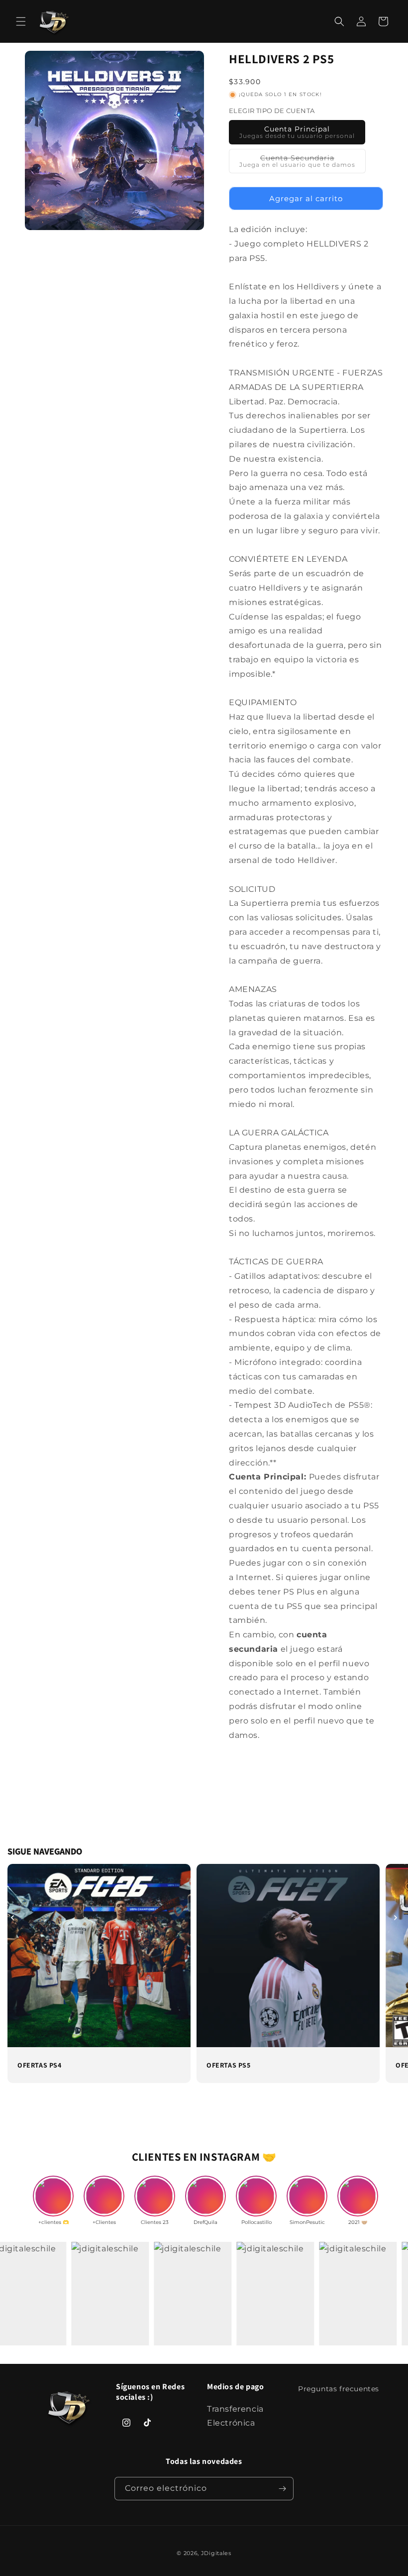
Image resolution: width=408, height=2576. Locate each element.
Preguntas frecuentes (339, 2389)
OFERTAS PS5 (229, 2065)
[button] (21, 21)
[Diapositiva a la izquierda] (12, 1918)
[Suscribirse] (282, 2489)
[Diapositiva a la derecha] (396, 1918)
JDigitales (216, 2553)
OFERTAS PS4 (40, 2065)
